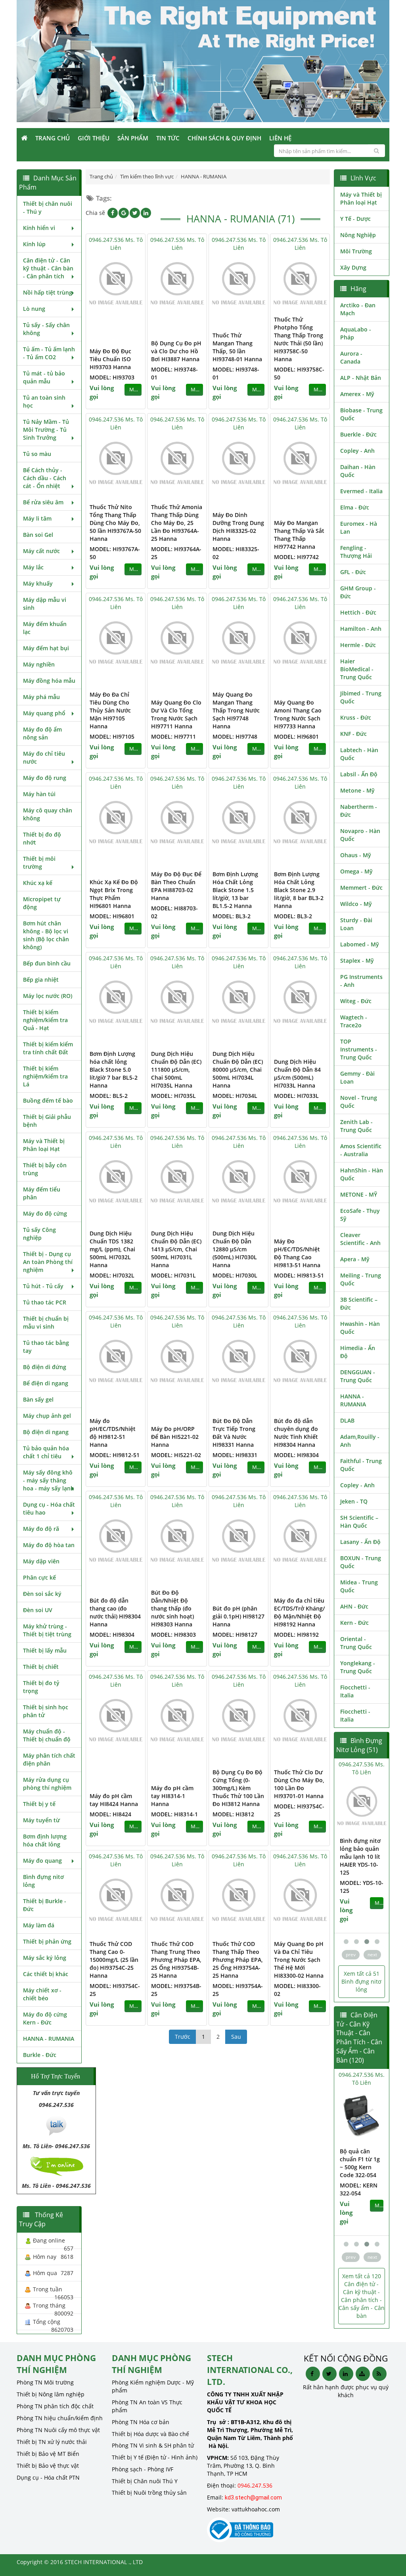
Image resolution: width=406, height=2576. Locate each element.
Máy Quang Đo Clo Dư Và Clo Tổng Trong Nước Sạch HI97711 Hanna (176, 714)
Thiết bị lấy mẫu (45, 1650)
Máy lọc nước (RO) (48, 996)
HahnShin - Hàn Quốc (362, 1174)
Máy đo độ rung (45, 778)
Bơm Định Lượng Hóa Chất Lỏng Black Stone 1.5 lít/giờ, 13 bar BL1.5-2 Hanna (235, 890)
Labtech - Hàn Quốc (359, 754)
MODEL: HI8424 (110, 1814)
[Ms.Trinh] (56, 2125)
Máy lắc (33, 567)
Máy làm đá (39, 1925)
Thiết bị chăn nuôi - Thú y (48, 208)
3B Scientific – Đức (359, 1303)
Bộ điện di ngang (46, 1432)
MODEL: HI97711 (173, 736)
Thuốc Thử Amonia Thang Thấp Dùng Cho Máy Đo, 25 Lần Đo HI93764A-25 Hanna (177, 523)
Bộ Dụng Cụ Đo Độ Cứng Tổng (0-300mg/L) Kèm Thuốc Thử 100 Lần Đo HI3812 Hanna (238, 1788)
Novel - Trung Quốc (359, 1102)
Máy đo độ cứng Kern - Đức (45, 2018)
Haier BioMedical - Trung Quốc (357, 669)
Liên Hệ (280, 138)
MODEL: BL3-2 (232, 916)
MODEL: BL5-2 (109, 1096)
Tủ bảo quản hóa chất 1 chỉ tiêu (46, 1452)
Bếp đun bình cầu (47, 963)
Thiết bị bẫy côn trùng (45, 1169)
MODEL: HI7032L (112, 1275)
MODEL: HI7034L (235, 1096)
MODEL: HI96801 (296, 736)
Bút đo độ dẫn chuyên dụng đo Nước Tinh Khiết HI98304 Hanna (296, 1433)
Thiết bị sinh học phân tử (46, 1711)
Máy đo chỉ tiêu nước (44, 757)
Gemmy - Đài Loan (357, 1077)
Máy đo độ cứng (45, 1213)
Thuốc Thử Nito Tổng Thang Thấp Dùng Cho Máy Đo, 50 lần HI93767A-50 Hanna (115, 523)
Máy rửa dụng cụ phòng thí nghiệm (47, 1784)
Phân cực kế (39, 1577)
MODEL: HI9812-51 (115, 1455)
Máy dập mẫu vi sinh (45, 604)
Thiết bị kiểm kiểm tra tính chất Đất (48, 1048)
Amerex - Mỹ (357, 394)
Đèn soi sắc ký (42, 1594)
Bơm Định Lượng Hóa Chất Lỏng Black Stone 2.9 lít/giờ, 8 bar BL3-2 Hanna (299, 890)
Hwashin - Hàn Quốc (360, 1328)
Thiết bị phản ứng (47, 1941)
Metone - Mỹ (357, 790)
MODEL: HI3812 (233, 1814)
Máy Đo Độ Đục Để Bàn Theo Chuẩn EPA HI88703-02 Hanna (176, 886)
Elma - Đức (355, 507)
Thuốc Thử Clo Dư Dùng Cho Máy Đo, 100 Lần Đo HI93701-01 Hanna (299, 1784)
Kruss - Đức (356, 717)
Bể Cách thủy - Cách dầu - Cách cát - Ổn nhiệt (45, 478)
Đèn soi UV (38, 1610)
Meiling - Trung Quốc (361, 1279)
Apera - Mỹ (355, 1259)
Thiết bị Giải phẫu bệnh (47, 1121)
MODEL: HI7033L (296, 1096)
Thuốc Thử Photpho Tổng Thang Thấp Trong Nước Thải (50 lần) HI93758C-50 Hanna (299, 339)
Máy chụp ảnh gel (47, 1416)
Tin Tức (168, 138)
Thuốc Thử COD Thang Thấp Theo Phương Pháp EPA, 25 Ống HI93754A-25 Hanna (238, 1960)
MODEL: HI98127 (235, 1635)
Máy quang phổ (44, 713)
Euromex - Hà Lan (359, 528)
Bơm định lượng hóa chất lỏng (45, 1840)
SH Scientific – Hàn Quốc (359, 1522)
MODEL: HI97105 (112, 736)
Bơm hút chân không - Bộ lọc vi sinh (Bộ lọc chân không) (46, 935)
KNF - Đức (353, 734)
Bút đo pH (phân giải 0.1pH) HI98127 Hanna (238, 1616)
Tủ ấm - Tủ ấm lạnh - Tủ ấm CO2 (49, 353)
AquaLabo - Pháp (356, 333)
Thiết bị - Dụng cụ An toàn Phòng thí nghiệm (48, 1262)
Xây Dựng (353, 267)
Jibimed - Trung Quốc (361, 697)
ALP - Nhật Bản (361, 378)
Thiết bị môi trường (39, 863)
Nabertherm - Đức (359, 811)
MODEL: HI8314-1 (174, 1814)
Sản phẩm (133, 138)
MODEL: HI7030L (235, 1275)
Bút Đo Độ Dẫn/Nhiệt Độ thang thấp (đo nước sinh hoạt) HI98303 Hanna (172, 1608)
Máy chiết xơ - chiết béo (42, 1994)
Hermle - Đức (358, 645)
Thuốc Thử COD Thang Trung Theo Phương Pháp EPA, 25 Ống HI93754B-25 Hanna (176, 1960)
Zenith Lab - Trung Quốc (356, 1126)
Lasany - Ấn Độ (360, 1542)
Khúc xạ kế (38, 883)
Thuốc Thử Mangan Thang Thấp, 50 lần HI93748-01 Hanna (237, 347)
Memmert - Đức (361, 888)
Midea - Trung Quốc (359, 1586)
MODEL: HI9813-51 (299, 1275)
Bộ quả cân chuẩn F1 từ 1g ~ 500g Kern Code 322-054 (360, 2163)
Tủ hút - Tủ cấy (43, 1286)
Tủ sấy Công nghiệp (39, 1234)
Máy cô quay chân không (48, 814)
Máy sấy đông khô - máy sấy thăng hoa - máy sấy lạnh (49, 1480)
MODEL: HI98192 (296, 1635)
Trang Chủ (53, 138)
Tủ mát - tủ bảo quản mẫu (44, 377)
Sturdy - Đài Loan (356, 924)
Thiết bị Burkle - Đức (45, 1905)
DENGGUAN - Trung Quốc (358, 1376)
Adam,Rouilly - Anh (360, 1441)
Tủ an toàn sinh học (44, 401)
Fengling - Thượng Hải (356, 552)
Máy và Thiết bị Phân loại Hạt (44, 1145)
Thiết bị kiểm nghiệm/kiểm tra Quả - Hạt (45, 1020)
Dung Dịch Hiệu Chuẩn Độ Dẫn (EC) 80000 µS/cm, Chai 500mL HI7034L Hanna (238, 1070)
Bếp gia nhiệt (41, 980)
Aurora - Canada (351, 357)
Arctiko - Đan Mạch (358, 309)
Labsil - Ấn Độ (359, 774)
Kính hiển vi (39, 228)
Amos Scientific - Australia (361, 1150)
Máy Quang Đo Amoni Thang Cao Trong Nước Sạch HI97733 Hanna (298, 714)
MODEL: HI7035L (173, 1096)
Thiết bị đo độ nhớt (42, 838)
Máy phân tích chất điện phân (49, 1759)
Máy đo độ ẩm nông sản (42, 733)
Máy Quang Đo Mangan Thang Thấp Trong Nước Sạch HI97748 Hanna (236, 710)
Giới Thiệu (94, 138)
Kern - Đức (354, 1623)
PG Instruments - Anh (361, 981)
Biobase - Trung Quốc (361, 414)
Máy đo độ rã (41, 1529)
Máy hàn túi (39, 794)
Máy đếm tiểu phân (42, 1193)
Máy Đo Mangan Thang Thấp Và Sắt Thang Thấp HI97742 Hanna (299, 535)
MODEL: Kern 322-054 (359, 2189)
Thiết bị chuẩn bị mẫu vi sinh (46, 1322)
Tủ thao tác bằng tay (46, 1347)
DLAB (347, 1420)
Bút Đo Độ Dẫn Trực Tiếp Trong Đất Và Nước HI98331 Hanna (234, 1433)
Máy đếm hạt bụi (46, 648)
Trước (183, 2037)
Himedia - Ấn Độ (358, 1352)
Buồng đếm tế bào (48, 1100)
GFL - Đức (353, 572)
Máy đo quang (42, 1861)
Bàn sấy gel (38, 1399)
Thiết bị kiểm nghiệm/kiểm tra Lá (45, 1076)
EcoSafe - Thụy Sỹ (360, 1215)
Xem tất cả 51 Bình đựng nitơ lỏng (361, 1981)
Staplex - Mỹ (357, 960)
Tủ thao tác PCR (45, 1302)
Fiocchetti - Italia (355, 1691)
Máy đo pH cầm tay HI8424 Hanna (114, 1800)
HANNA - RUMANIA (49, 2039)
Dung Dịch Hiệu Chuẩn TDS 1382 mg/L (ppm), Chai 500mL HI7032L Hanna (112, 1249)
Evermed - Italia (361, 491)
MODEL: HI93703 (112, 377)
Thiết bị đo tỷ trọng (41, 1687)
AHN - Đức (354, 1606)
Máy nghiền (39, 664)
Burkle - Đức (40, 2055)
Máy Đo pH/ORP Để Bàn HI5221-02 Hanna (175, 1437)
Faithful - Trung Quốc (361, 1465)
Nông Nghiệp (358, 235)
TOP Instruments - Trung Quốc (359, 1049)
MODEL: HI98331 (235, 1455)
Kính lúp (34, 244)
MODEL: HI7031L (173, 1275)
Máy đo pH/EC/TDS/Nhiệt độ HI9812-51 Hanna (113, 1433)
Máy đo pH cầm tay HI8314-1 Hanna (172, 1796)
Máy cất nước (41, 551)
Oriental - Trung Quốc (356, 1643)
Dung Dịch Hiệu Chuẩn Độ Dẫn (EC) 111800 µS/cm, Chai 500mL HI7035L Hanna (176, 1070)
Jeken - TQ (354, 1501)
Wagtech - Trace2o (354, 1021)
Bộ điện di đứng (45, 1367)
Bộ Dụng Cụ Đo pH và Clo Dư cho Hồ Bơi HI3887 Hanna (176, 351)
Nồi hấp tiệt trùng (48, 292)
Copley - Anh (357, 451)
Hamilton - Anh (361, 629)
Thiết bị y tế (39, 1804)
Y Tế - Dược (355, 219)
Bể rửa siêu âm (43, 502)
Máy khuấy (38, 583)
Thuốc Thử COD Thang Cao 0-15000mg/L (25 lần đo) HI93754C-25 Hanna (114, 1960)
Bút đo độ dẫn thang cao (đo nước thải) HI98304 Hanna (115, 1612)
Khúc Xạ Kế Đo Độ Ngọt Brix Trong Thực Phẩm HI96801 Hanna (114, 894)
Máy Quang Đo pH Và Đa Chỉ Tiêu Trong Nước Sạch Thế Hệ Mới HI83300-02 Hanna (299, 1960)
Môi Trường (356, 251)
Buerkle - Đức (358, 434)
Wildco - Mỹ (356, 904)
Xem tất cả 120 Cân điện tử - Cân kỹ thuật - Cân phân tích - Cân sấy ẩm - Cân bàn (362, 2296)
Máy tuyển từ (41, 1820)
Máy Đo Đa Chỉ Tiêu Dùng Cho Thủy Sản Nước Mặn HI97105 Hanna (110, 710)
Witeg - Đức (356, 1001)
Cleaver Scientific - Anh (360, 1239)
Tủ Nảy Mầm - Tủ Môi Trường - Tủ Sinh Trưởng (46, 430)
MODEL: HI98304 (296, 1455)
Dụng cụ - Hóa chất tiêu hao (49, 1508)
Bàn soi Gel (38, 535)
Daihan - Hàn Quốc (358, 471)
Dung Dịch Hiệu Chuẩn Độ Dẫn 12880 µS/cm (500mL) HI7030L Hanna (235, 1249)
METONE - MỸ (359, 1194)
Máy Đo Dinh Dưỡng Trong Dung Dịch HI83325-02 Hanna (238, 527)
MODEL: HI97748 (235, 736)
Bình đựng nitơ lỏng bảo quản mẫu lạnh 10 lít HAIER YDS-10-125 (360, 1857)
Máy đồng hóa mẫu (49, 681)
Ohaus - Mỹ (356, 855)
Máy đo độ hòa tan (49, 1545)
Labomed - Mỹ (360, 944)
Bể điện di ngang (46, 1383)
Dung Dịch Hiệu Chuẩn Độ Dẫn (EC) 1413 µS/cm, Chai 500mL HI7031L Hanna (176, 1249)
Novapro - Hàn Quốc (360, 835)
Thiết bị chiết (41, 1667)
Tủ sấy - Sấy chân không (46, 329)
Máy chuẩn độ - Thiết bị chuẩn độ (47, 1735)
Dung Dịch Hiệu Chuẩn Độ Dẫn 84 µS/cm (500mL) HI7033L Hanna (297, 1073)
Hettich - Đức (358, 612)
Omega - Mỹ (356, 871)
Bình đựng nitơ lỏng (43, 1881)
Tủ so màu (37, 454)
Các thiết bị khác (46, 1974)
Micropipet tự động (42, 903)
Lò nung (34, 309)
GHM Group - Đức (358, 592)
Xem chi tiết (123, 305)
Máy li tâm (37, 518)
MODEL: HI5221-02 (176, 1455)
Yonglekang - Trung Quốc (358, 1667)
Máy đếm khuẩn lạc (45, 628)
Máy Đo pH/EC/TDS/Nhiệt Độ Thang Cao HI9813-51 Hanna (297, 1253)
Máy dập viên (41, 1561)
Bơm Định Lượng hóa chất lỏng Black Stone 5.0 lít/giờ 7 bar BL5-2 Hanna (114, 1070)
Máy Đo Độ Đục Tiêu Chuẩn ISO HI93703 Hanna (110, 359)
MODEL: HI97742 (296, 557)
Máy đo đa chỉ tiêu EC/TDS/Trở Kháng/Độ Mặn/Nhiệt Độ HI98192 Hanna (299, 1612)
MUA (135, 390)
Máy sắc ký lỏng (45, 1958)
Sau (236, 2037)
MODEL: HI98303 (173, 1635)
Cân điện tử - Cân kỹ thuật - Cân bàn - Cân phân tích (48, 268)
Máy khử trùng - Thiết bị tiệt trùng (47, 1630)
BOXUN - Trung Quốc (361, 1562)
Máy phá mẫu (41, 697)
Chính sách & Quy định (224, 138)
